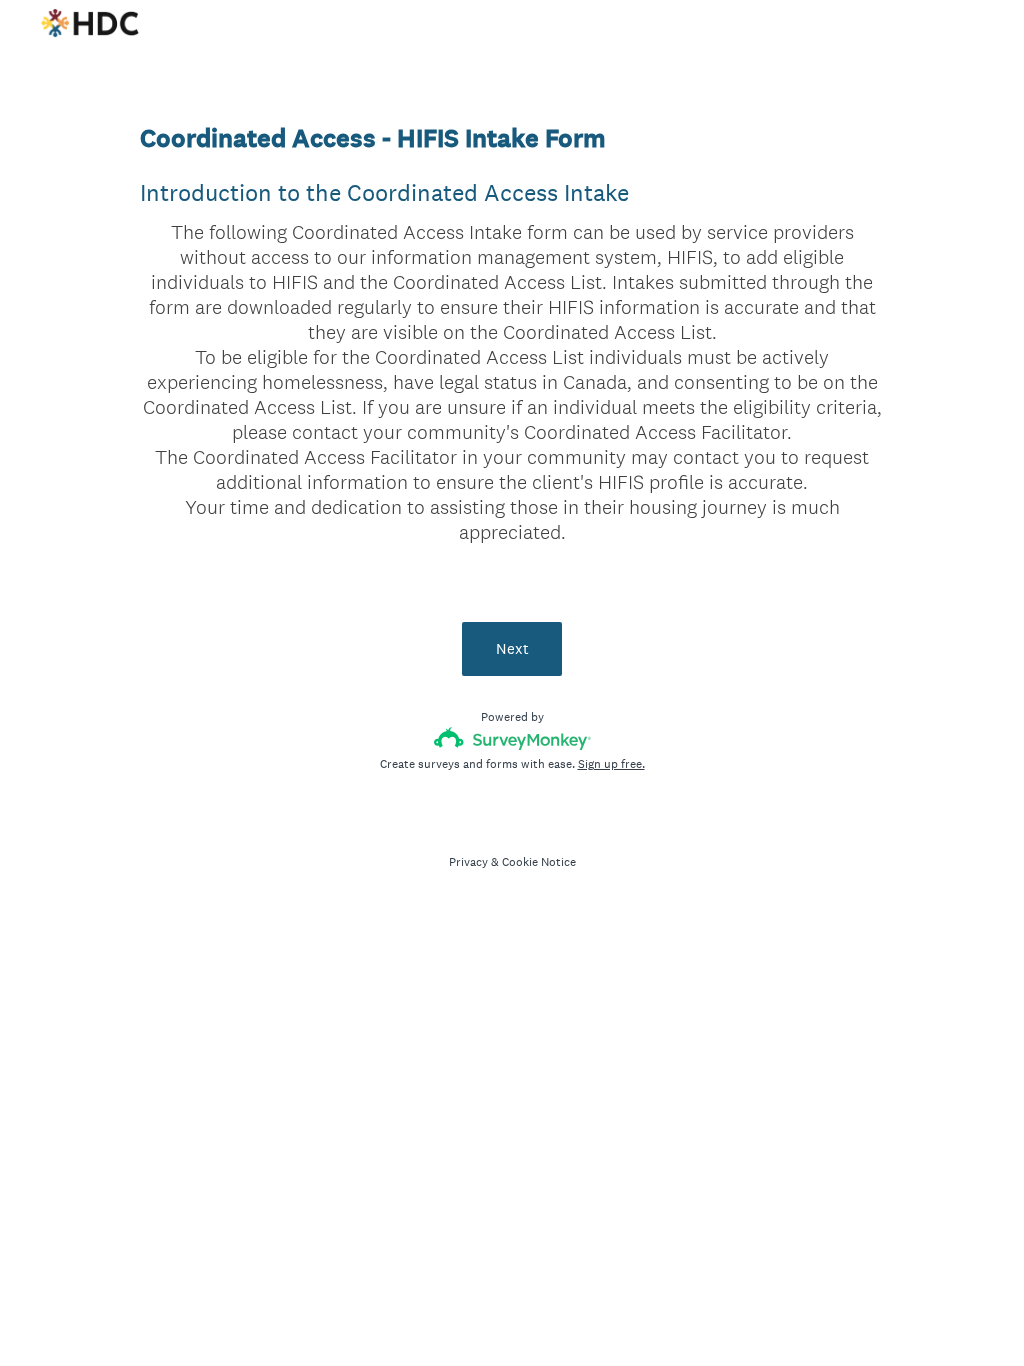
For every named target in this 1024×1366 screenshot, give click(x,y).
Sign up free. (611, 764)
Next (512, 648)
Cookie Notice (539, 862)
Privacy (468, 862)
